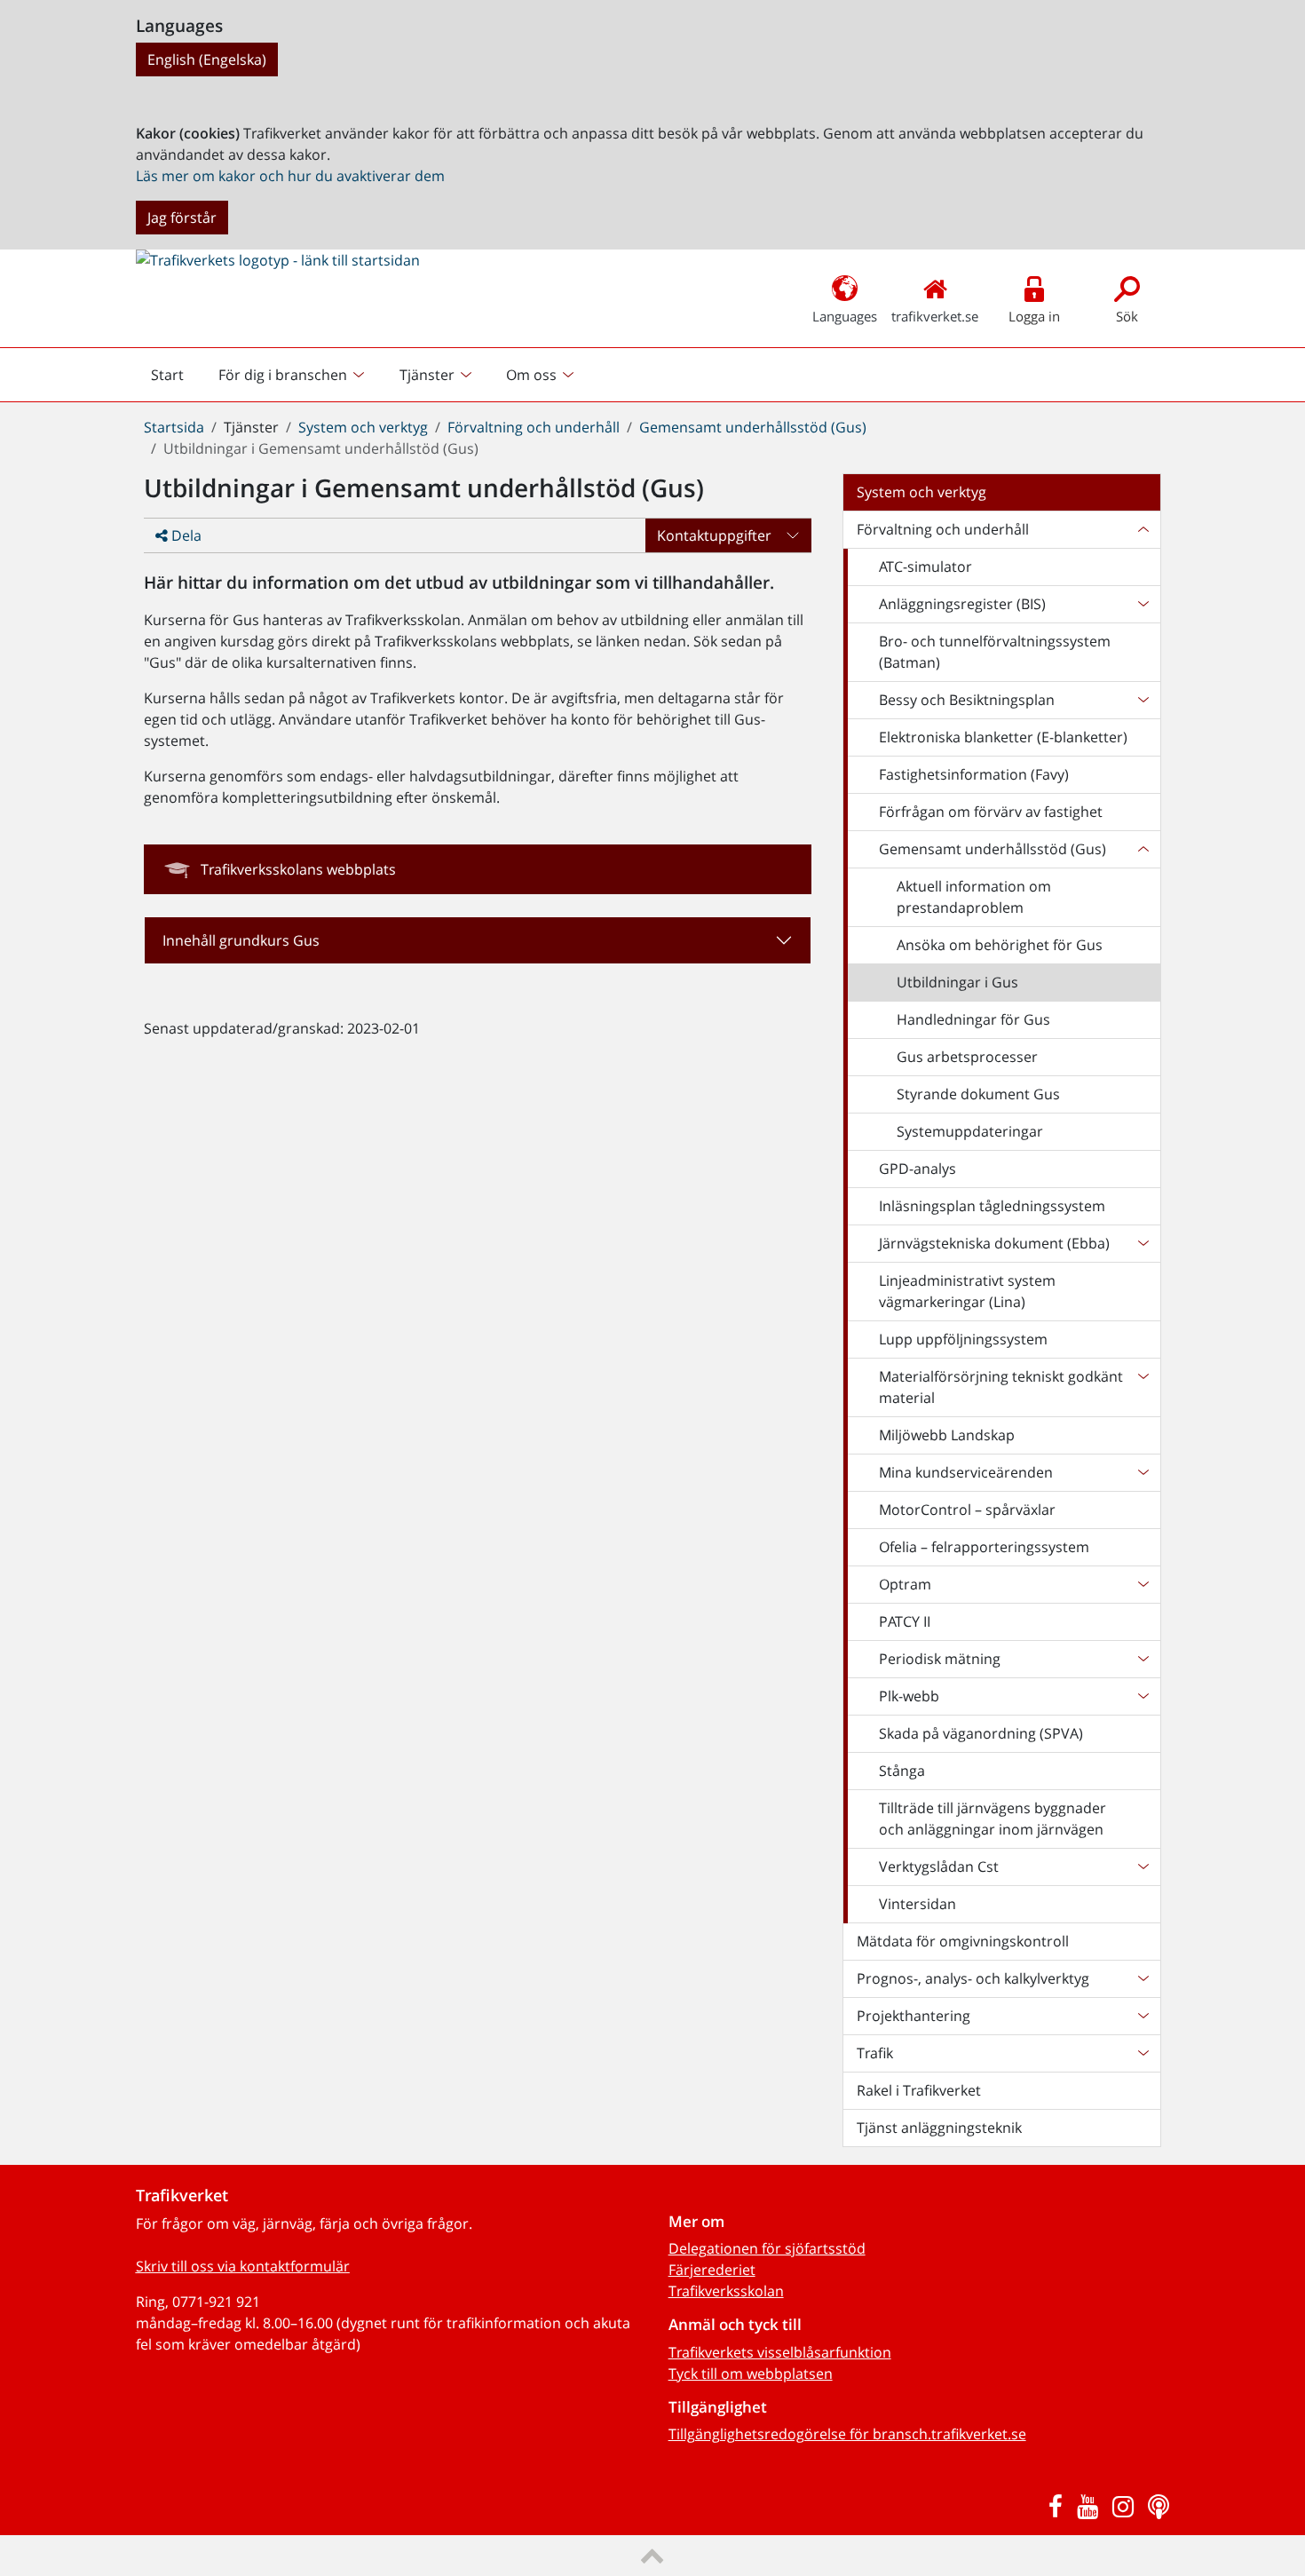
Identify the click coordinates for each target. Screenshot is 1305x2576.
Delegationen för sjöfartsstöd (767, 2248)
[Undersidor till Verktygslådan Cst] (1143, 1867)
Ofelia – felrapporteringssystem (984, 1547)
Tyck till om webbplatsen (751, 2374)
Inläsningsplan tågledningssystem (992, 1206)
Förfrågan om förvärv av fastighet (991, 812)
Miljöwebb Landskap (947, 1435)
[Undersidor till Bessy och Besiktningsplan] (1143, 700)
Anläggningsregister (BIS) (962, 604)
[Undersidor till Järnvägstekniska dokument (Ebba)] (1143, 1243)
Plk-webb (909, 1696)
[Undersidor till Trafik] (1143, 2053)
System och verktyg (363, 427)
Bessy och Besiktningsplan (967, 700)
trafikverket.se (935, 316)
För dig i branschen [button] (283, 375)
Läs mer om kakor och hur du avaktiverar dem (290, 176)
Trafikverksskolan (726, 2291)
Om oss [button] (531, 375)
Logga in (1034, 316)
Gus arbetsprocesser (967, 1057)
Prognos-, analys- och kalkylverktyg (973, 1978)
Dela (185, 535)
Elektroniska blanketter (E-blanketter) (1003, 737)
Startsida (174, 427)
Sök (1127, 316)
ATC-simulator (925, 567)
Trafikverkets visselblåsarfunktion (780, 2352)
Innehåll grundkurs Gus (241, 940)
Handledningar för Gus (973, 1019)
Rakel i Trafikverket (919, 2090)
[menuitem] (293, 375)
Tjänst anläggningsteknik (939, 2128)
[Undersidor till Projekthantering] (1143, 2016)
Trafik (875, 2053)
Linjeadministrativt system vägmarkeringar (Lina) (967, 1291)
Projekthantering (913, 2016)
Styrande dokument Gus (978, 1094)
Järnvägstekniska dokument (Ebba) (994, 1243)
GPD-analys (917, 1169)
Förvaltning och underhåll (534, 427)
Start (175, 379)
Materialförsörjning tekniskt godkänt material (1001, 1387)
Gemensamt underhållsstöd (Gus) (753, 427)
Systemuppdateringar (970, 1131)
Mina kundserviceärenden (966, 1472)
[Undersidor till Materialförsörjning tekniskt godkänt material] (1143, 1387)
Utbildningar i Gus (957, 982)
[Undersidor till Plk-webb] (1143, 1696)
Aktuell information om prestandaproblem (974, 897)
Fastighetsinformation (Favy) (974, 774)
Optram (905, 1584)
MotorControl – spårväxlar (967, 1510)
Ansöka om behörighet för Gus (1000, 945)
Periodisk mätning (940, 1659)
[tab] (478, 940)
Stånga (902, 1771)
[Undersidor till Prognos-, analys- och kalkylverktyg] (1143, 1978)
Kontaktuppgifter (714, 535)
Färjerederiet (712, 2270)
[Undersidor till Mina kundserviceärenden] (1143, 1472)
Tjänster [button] (427, 375)
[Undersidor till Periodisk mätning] (1143, 1659)
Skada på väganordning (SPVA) (981, 1733)
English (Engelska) (207, 59)
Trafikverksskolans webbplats (298, 869)
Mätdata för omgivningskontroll (963, 1941)
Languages (845, 316)
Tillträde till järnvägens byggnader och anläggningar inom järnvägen (993, 1819)
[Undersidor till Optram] (1143, 1584)
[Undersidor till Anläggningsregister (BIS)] (1143, 604)
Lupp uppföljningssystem (963, 1339)
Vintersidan (917, 1904)
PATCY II (905, 1621)
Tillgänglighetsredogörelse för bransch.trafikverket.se (847, 2434)
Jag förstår (182, 218)
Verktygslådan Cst (939, 1867)
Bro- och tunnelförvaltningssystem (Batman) (995, 652)
